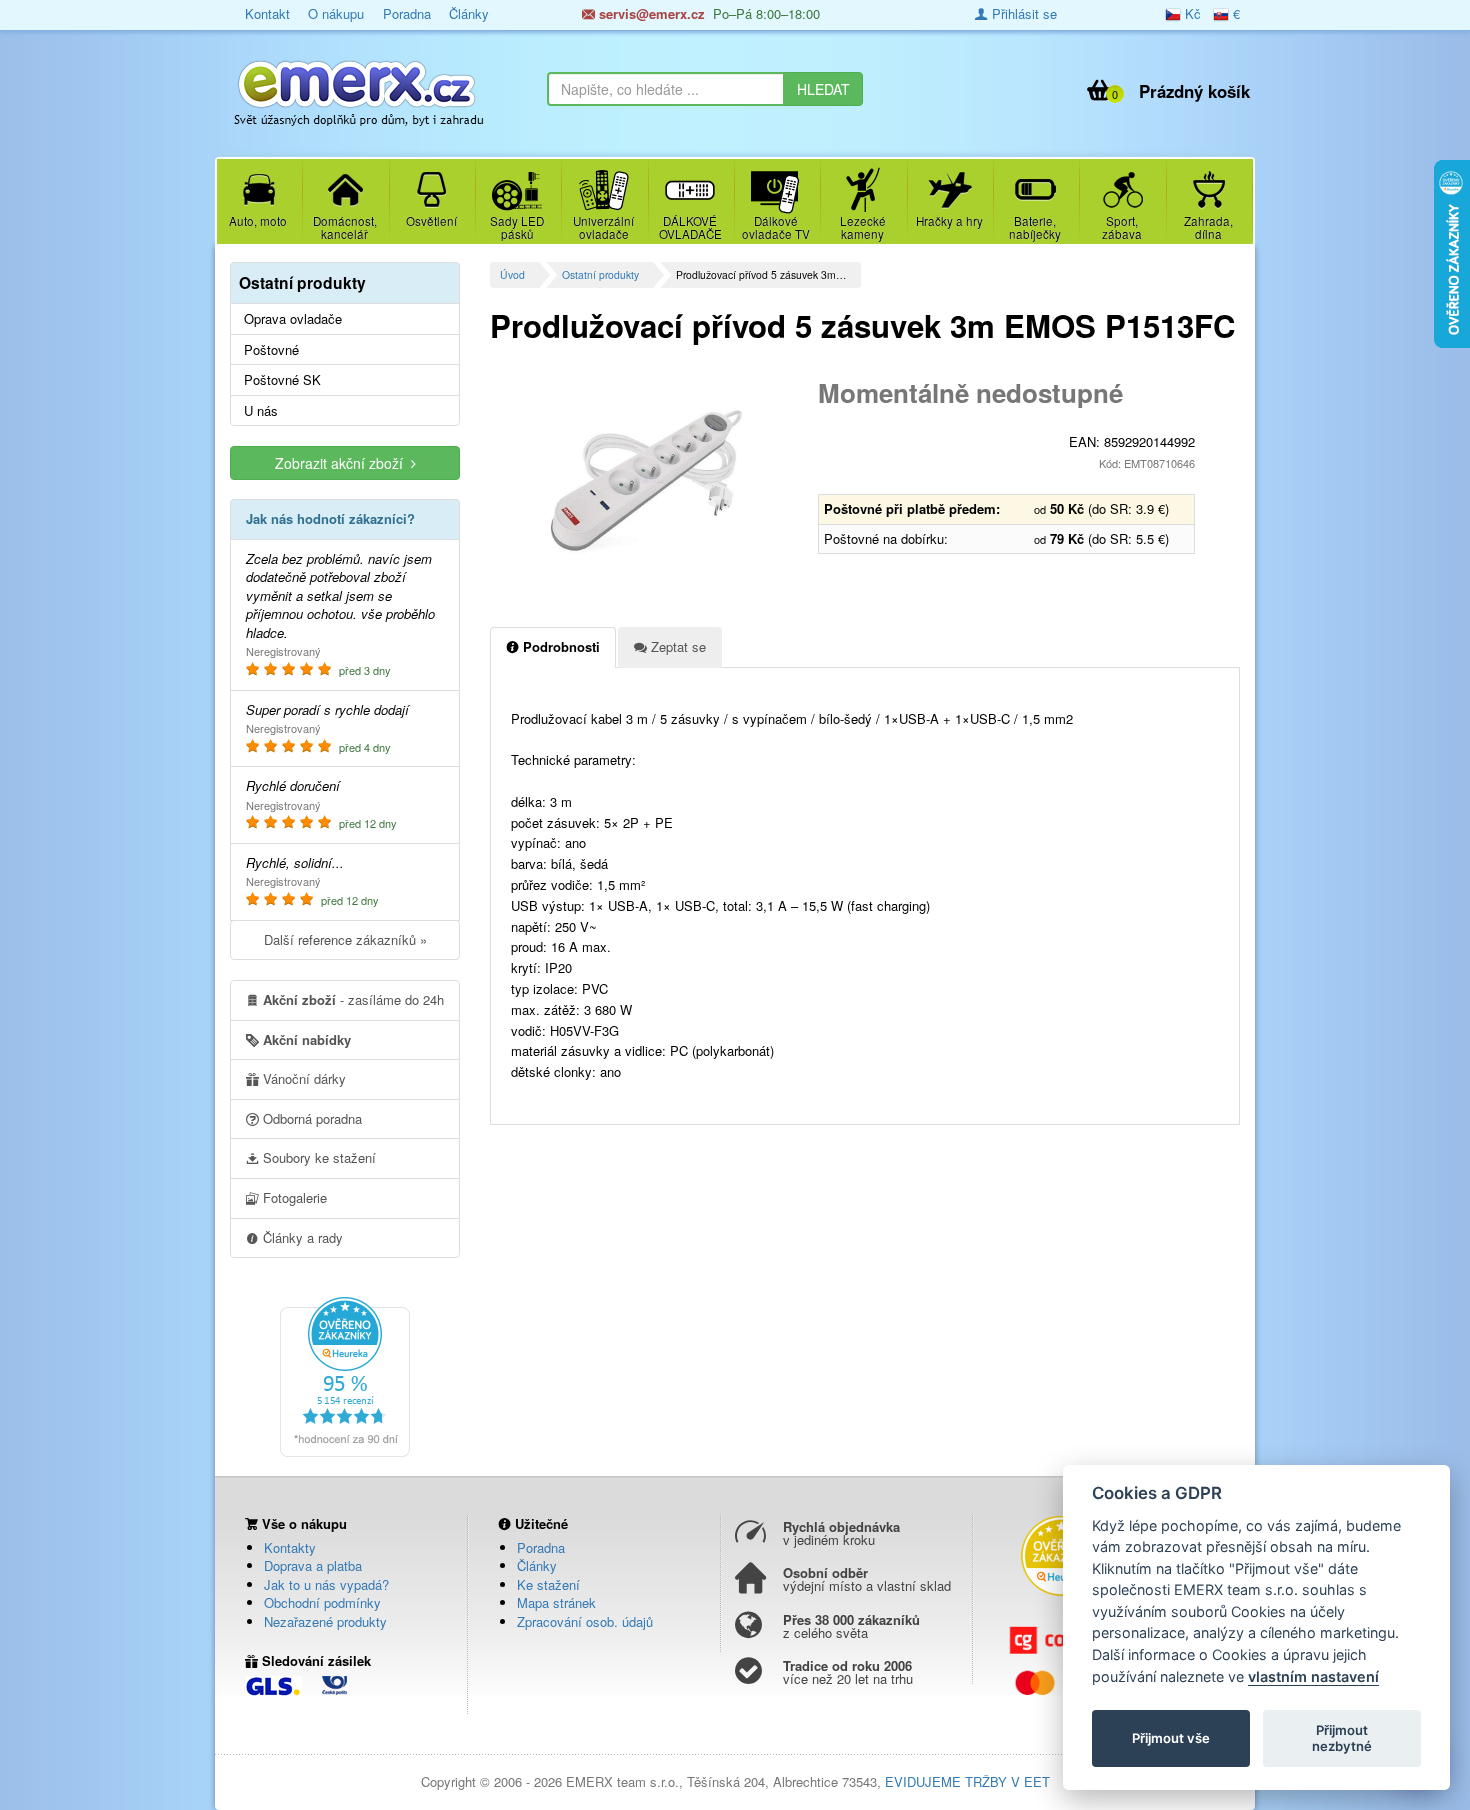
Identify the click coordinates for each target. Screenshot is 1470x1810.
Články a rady (301, 1237)
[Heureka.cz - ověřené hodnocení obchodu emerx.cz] (345, 1374)
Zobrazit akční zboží (343, 463)
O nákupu (336, 13)
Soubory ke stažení (317, 1157)
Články (469, 13)
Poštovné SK (282, 380)
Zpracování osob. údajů (585, 1621)
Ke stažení (548, 1584)
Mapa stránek (556, 1602)
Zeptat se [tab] (676, 646)
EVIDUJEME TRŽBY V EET (967, 1781)
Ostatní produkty (600, 274)
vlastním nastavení (1313, 1676)
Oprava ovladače (293, 319)
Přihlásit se (1022, 13)
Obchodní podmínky (322, 1602)
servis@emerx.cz (650, 13)
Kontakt (267, 13)
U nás (261, 411)
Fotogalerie (293, 1197)
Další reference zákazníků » (345, 939)
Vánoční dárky (302, 1078)
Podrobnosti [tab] (559, 646)
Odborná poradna (310, 1118)
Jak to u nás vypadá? (326, 1584)
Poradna (407, 13)
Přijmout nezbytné (1342, 1738)
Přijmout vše (1171, 1738)
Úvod (512, 274)
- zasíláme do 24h (353, 999)
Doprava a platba (313, 1565)
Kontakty (290, 1547)
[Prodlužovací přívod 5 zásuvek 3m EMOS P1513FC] (646, 480)
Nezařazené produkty (325, 1621)
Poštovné (271, 350)
